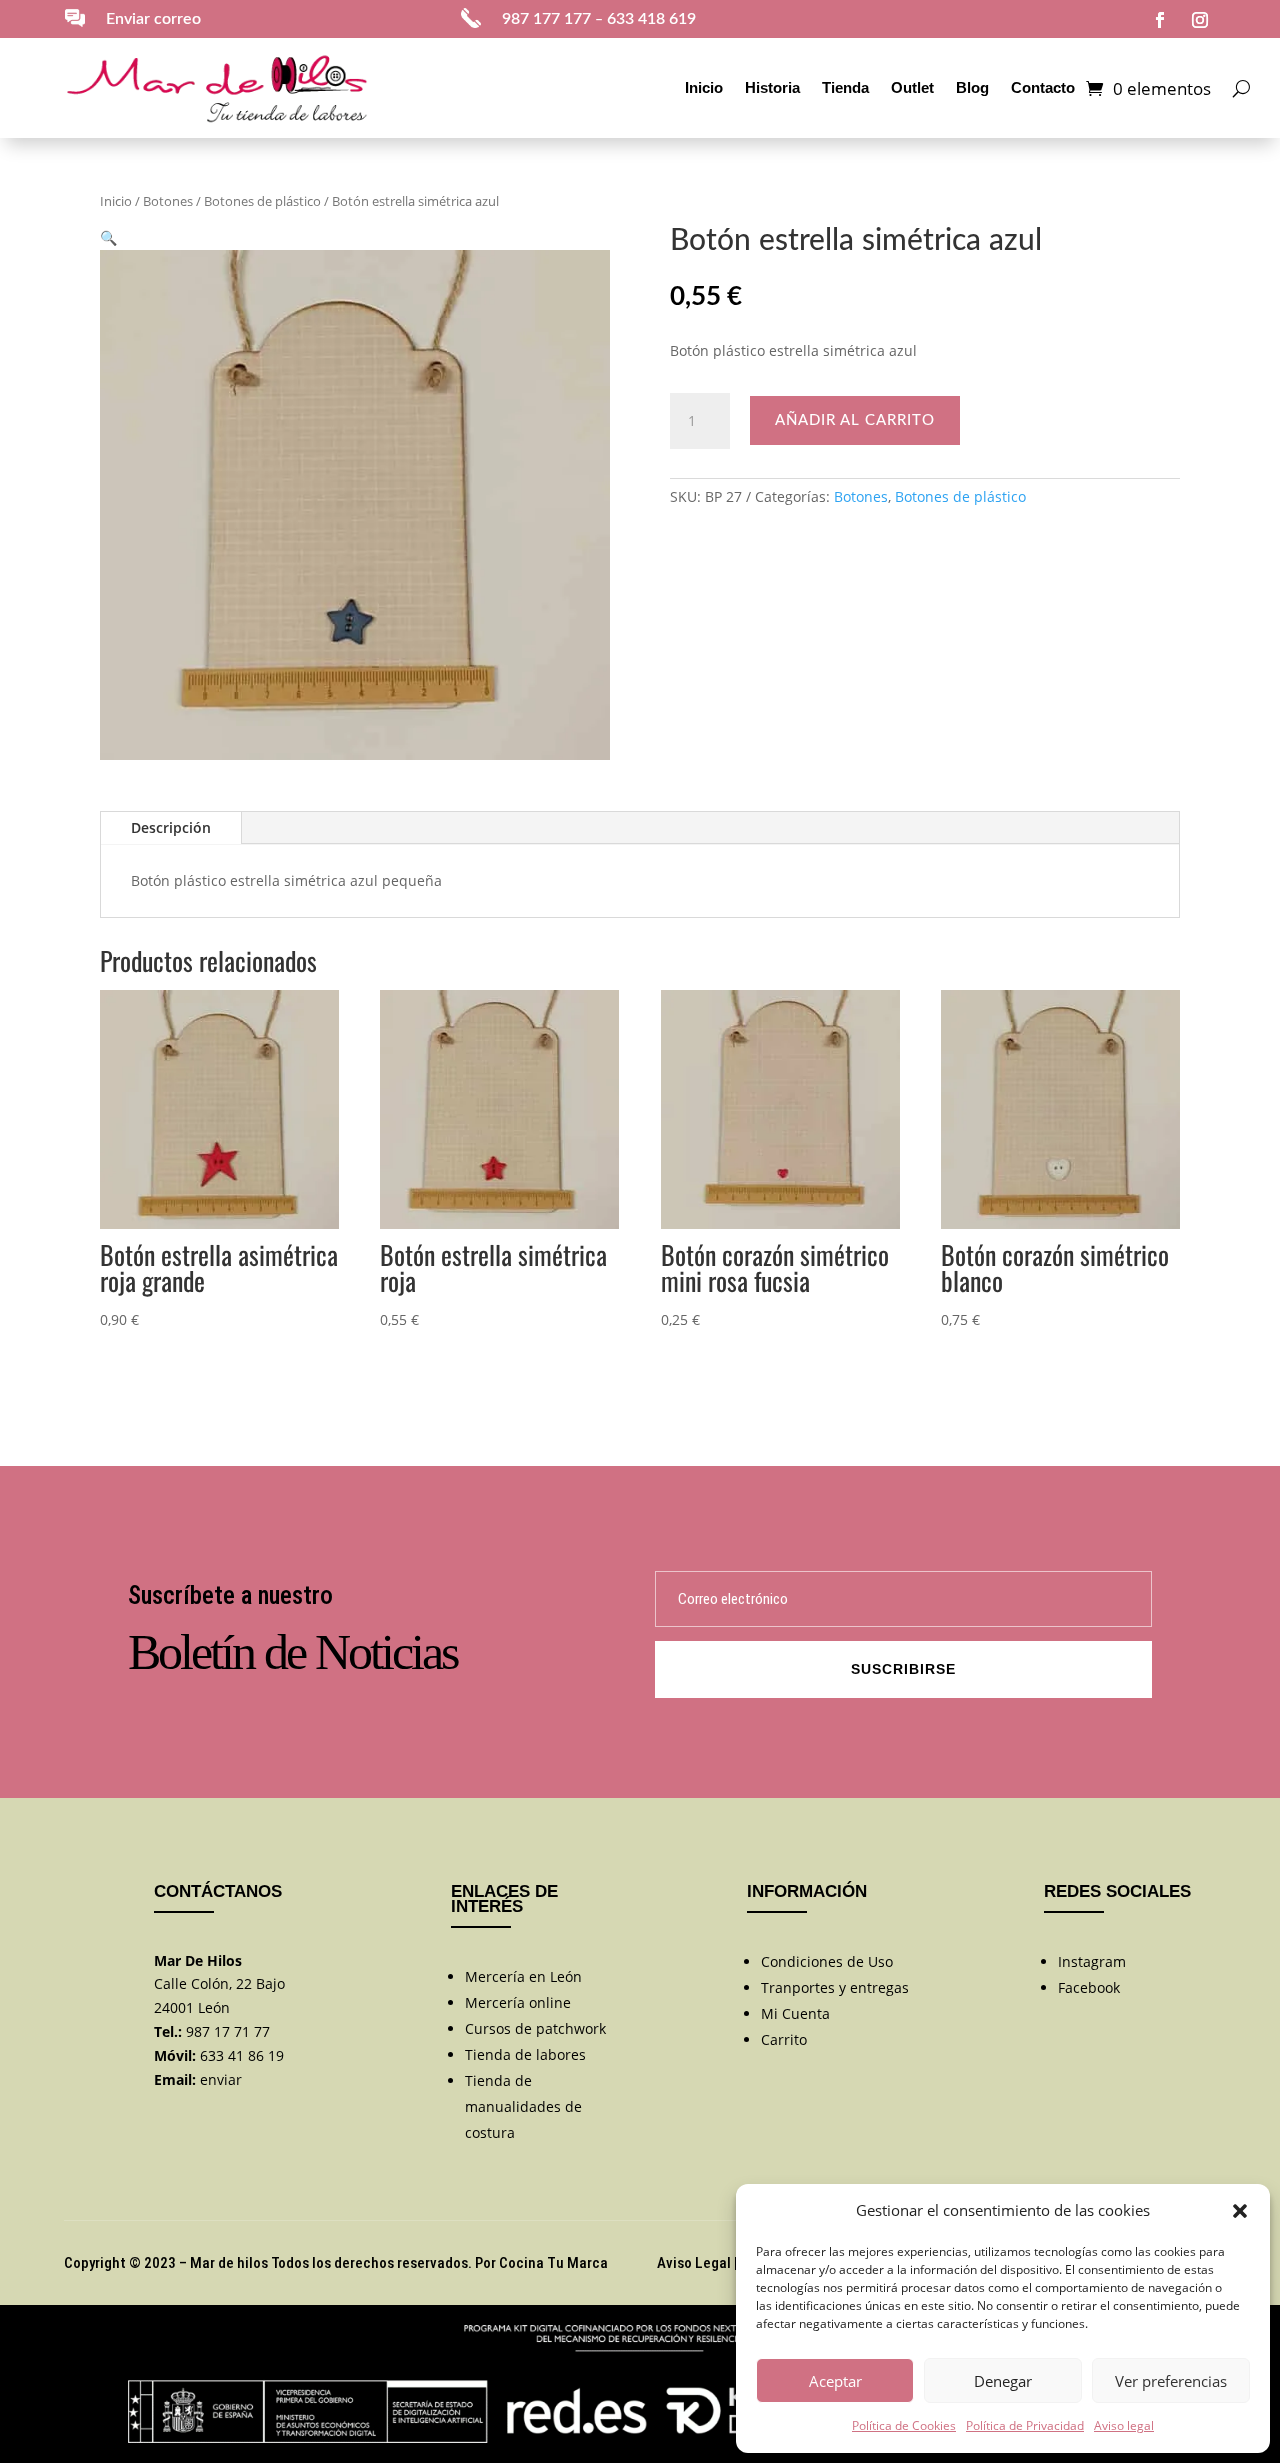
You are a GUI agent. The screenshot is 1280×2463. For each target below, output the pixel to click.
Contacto (1043, 87)
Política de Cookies (904, 2425)
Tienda (845, 87)
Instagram (1092, 1961)
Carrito (784, 2039)
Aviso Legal (694, 2263)
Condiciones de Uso (827, 1961)
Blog (972, 87)
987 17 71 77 (228, 2031)
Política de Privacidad (1025, 2425)
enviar (221, 2079)
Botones (168, 201)
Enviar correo (153, 19)
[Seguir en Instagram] (1200, 20)
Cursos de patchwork (535, 2028)
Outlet (912, 87)
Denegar (1003, 2381)
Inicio (704, 87)
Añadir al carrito (855, 420)
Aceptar (835, 2381)
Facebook (1089, 1987)
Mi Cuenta (795, 2013)
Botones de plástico (262, 201)
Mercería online (518, 2002)
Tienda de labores (525, 2054)
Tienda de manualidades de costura (523, 2106)
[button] (1240, 2211)
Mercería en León (523, 1976)
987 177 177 (546, 19)
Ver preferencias (1171, 2381)
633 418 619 (651, 19)
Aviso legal (1124, 2425)
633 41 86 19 (242, 2055)
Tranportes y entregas (835, 1987)
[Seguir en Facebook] (1160, 20)
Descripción (171, 827)
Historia (772, 87)
